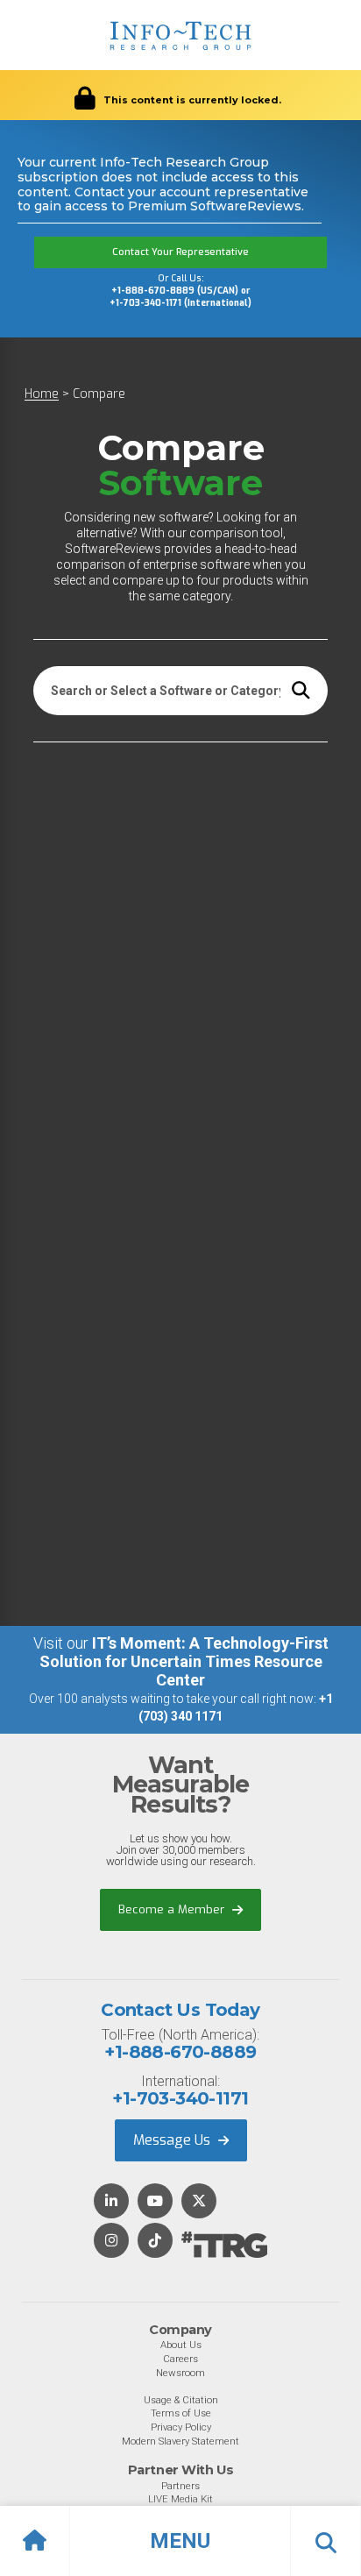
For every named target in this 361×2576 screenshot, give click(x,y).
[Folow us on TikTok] (155, 2242)
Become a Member (173, 1909)
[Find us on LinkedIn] (111, 2202)
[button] (180, 2541)
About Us (181, 2345)
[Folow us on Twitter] (199, 2202)
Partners (180, 2486)
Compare (99, 394)
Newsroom (180, 2373)
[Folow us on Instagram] (111, 2242)
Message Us (173, 2140)
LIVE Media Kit (180, 2499)
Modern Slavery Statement (180, 2441)
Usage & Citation (181, 2400)
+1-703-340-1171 (180, 2098)
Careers (180, 2359)
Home (42, 394)
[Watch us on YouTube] (155, 2202)
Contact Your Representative (180, 252)
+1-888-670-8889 (180, 2052)
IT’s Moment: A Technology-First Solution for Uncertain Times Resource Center (184, 1661)
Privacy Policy (181, 2427)
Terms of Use (181, 2413)
